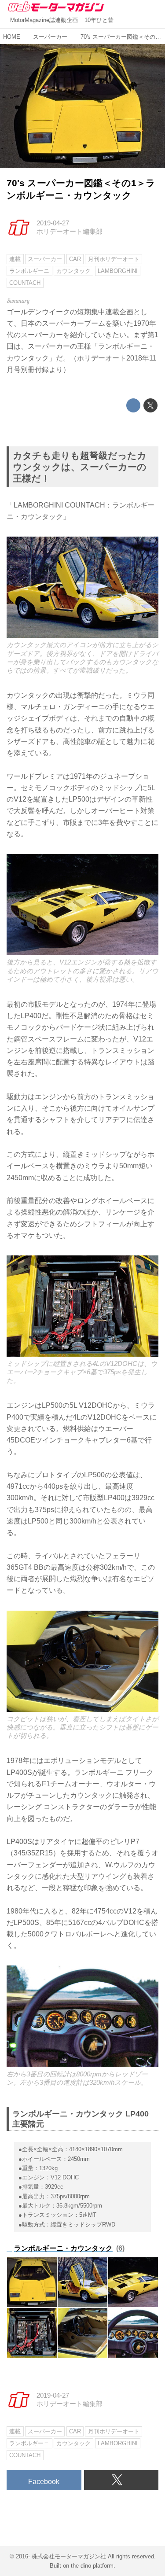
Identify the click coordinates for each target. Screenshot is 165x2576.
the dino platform (92, 2566)
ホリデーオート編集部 (70, 232)
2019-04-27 (53, 223)
